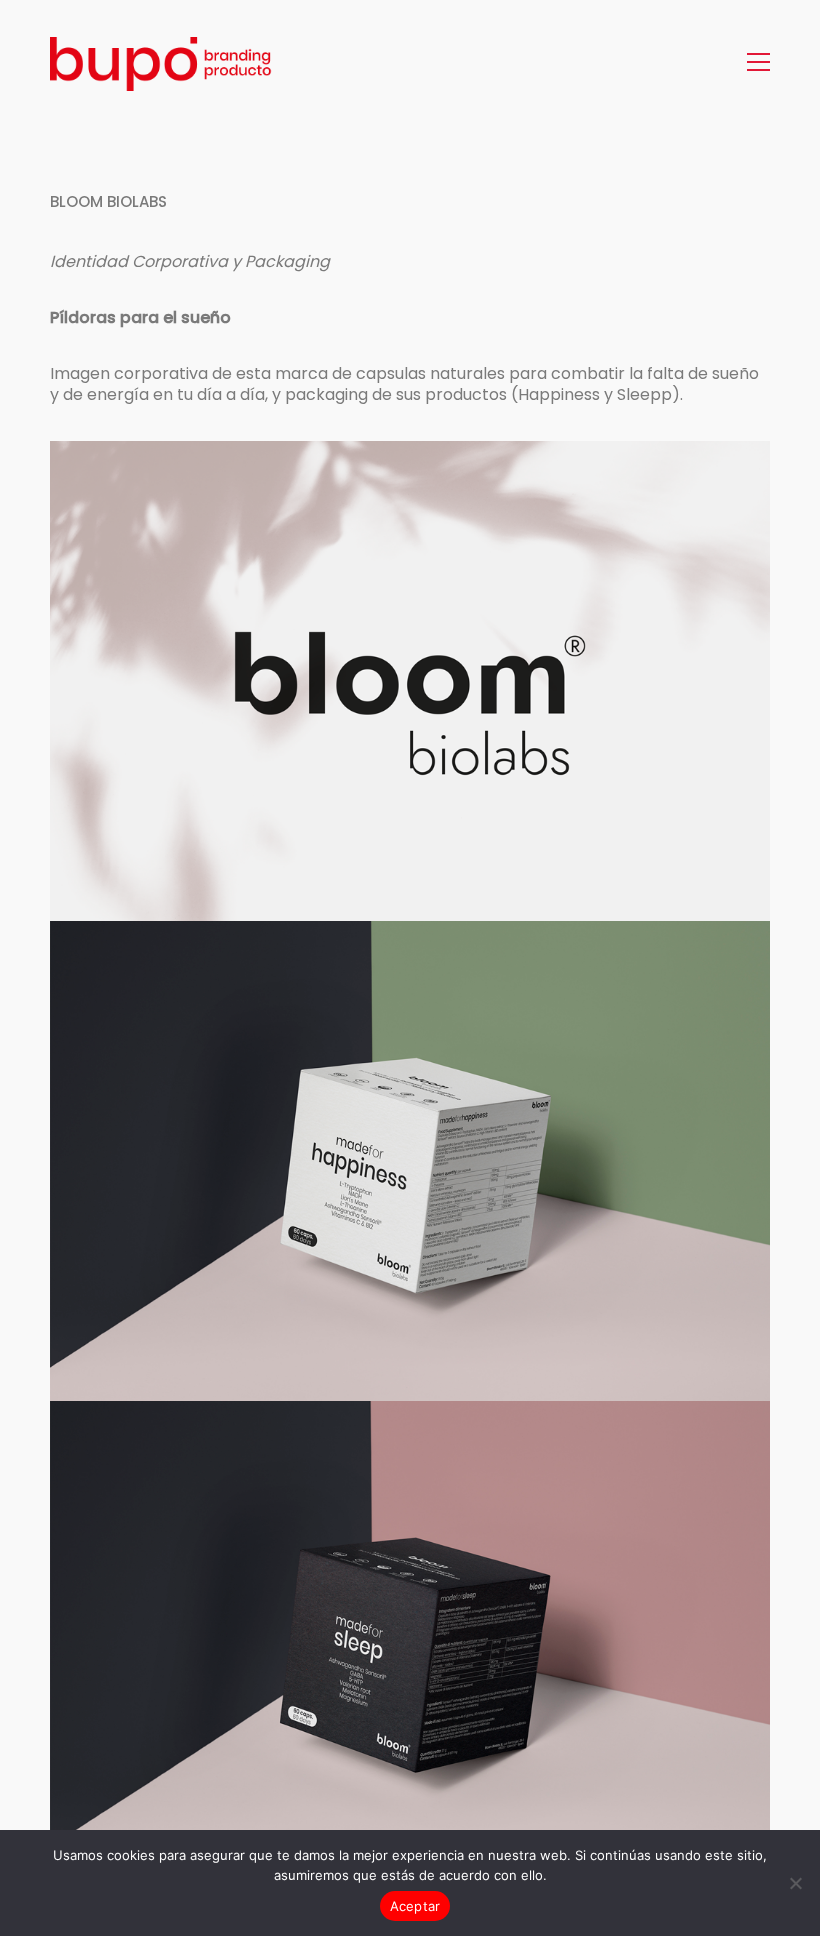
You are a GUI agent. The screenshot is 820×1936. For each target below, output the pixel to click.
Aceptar (415, 1906)
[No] (795, 1883)
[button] (758, 62)
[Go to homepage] (175, 62)
